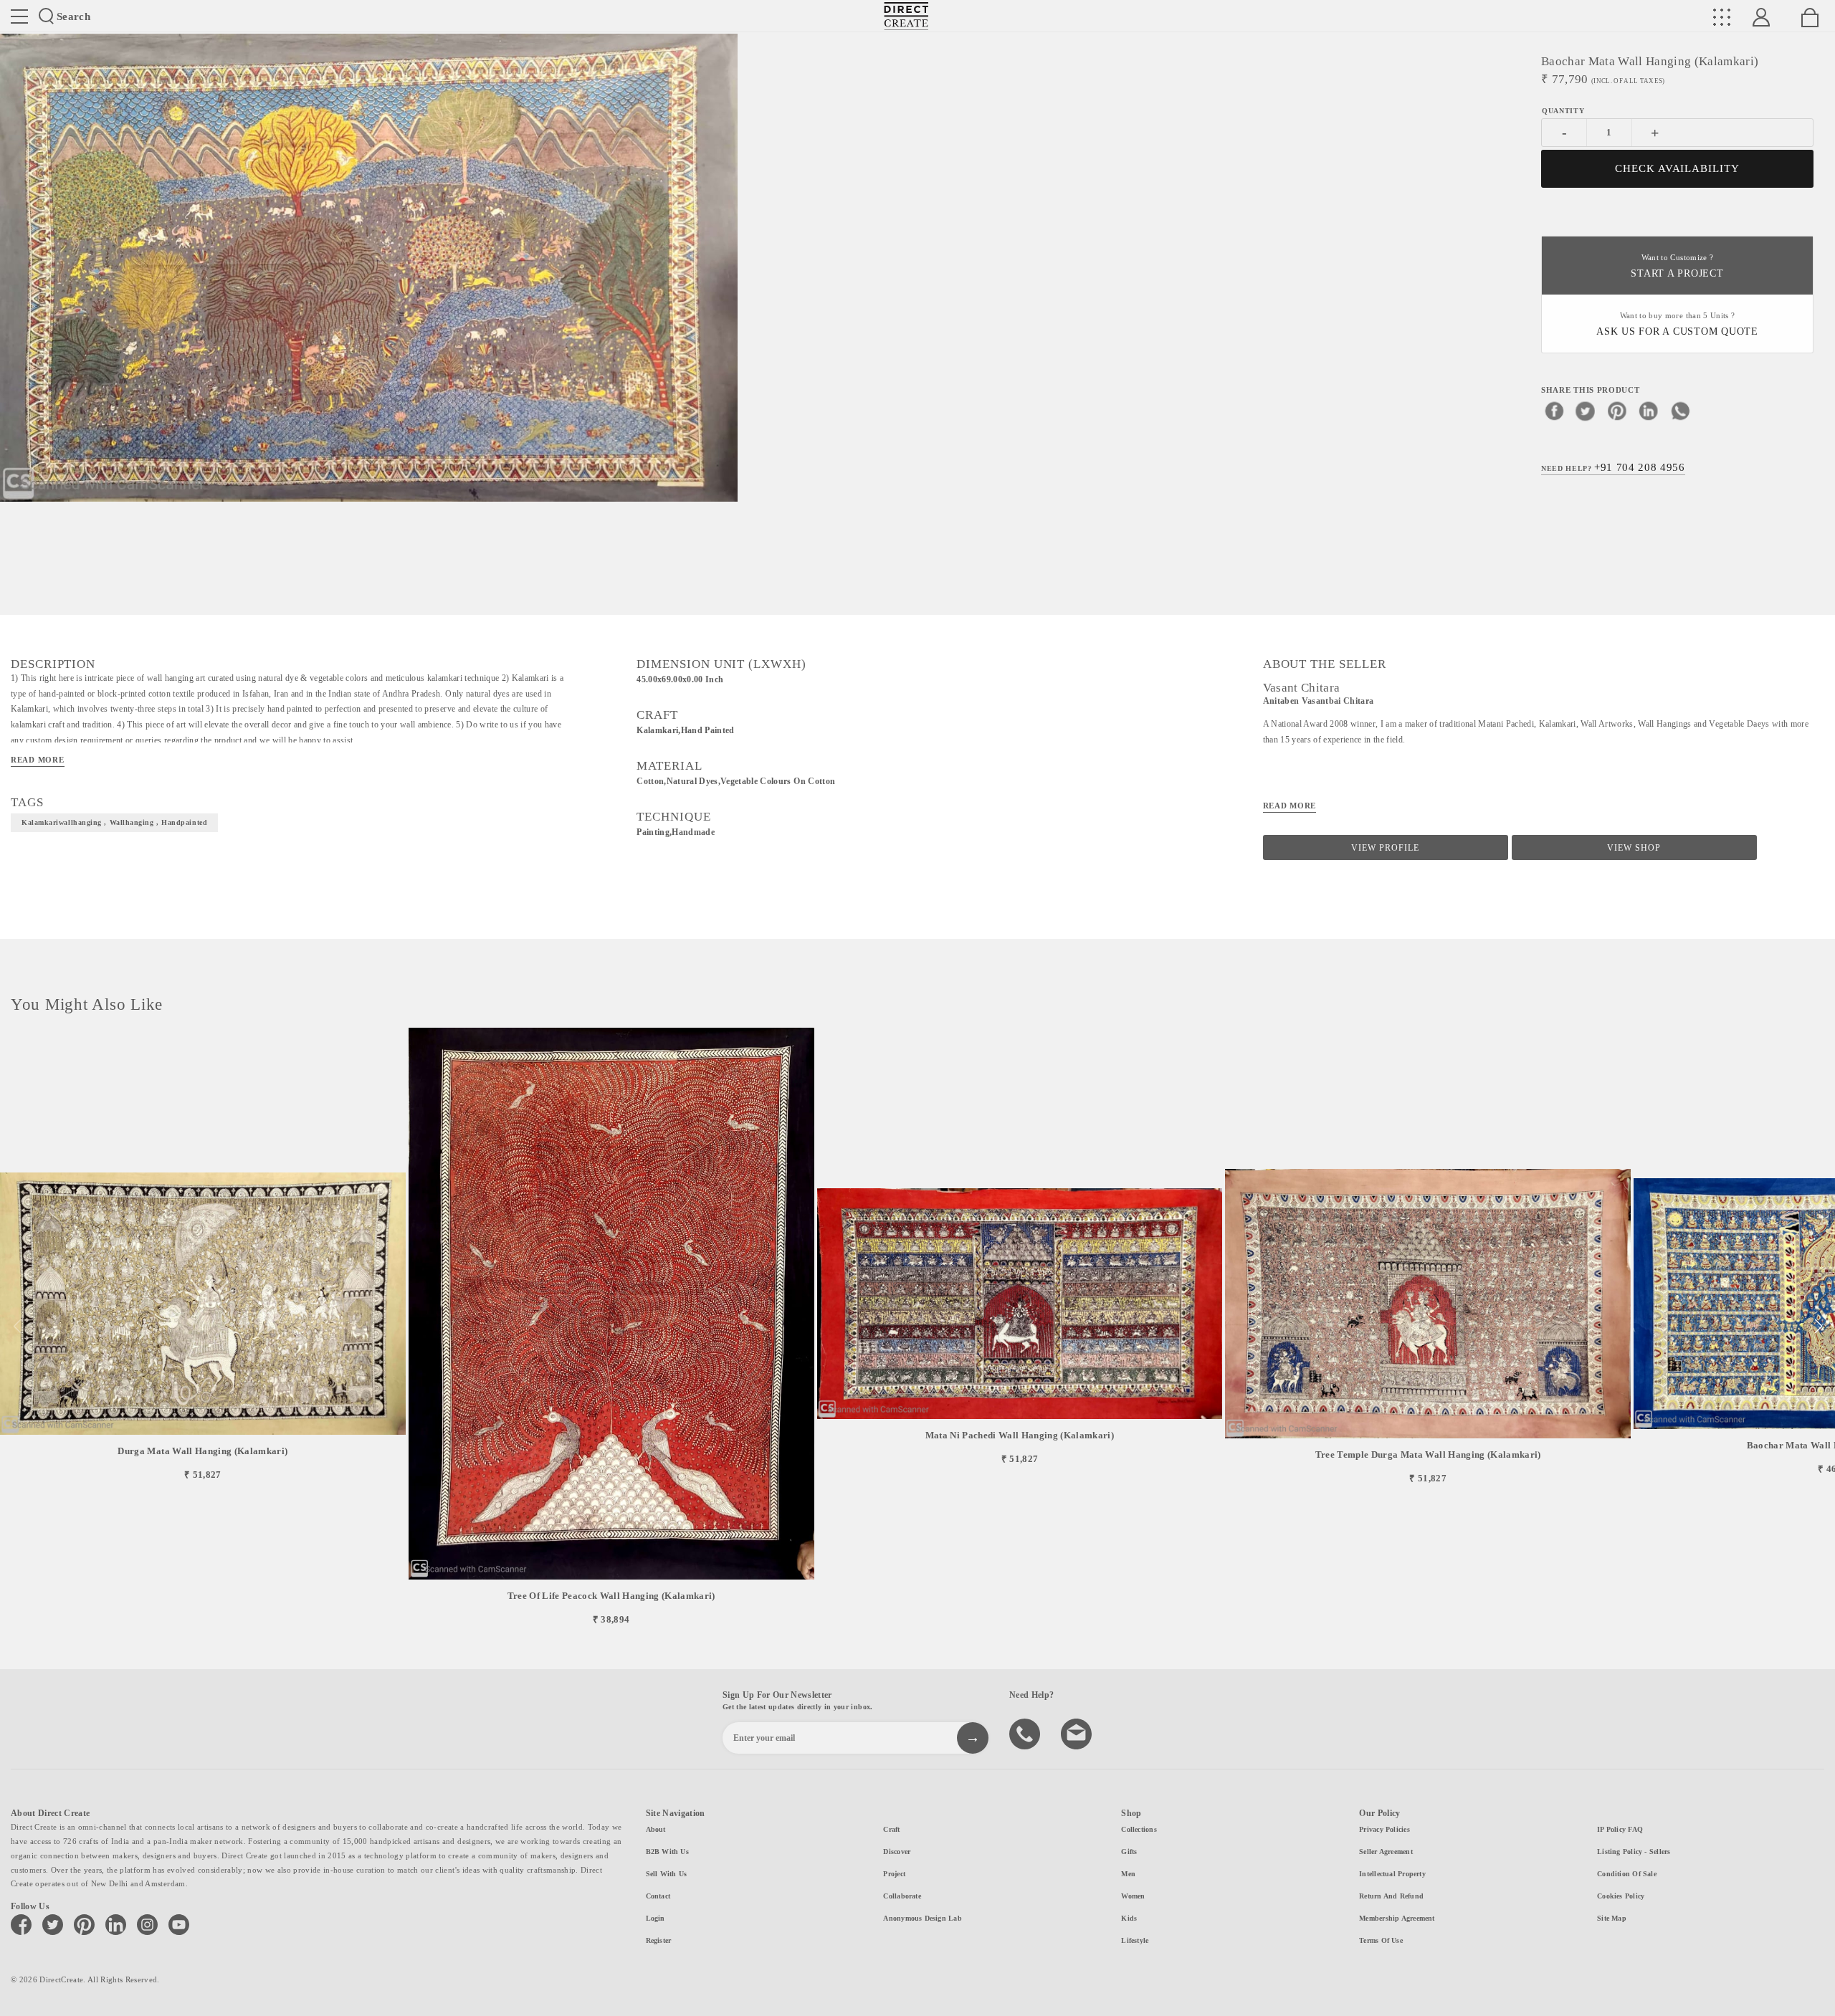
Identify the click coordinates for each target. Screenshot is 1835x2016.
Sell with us (667, 1874)
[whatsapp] (1680, 410)
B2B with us (667, 1852)
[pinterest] (1617, 410)
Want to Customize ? (1677, 266)
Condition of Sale (1627, 1874)
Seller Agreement (1386, 1852)
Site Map (1612, 1918)
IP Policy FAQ (1620, 1829)
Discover (897, 1852)
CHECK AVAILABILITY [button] (1678, 168)
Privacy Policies (1384, 1829)
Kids (1129, 1918)
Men (1128, 1874)
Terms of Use (1381, 1940)
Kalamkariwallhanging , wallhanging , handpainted (114, 822)
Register (659, 1940)
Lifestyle (1135, 1940)
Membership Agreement (1397, 1918)
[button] (1818, 1327)
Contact (658, 1896)
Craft (891, 1829)
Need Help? (1613, 467)
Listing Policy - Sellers (1634, 1852)
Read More (38, 760)
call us (1026, 1733)
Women (1133, 1896)
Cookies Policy (1621, 1896)
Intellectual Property (1392, 1874)
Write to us (1078, 1733)
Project (894, 1874)
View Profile (1385, 848)
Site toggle (19, 16)
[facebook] (1554, 410)
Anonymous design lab (922, 1918)
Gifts (1129, 1852)
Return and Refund (1391, 1896)
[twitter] (1586, 410)
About (656, 1829)
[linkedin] (1649, 410)
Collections (1139, 1829)
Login (656, 1918)
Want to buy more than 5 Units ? (1677, 324)
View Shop (1634, 848)
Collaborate (902, 1896)
